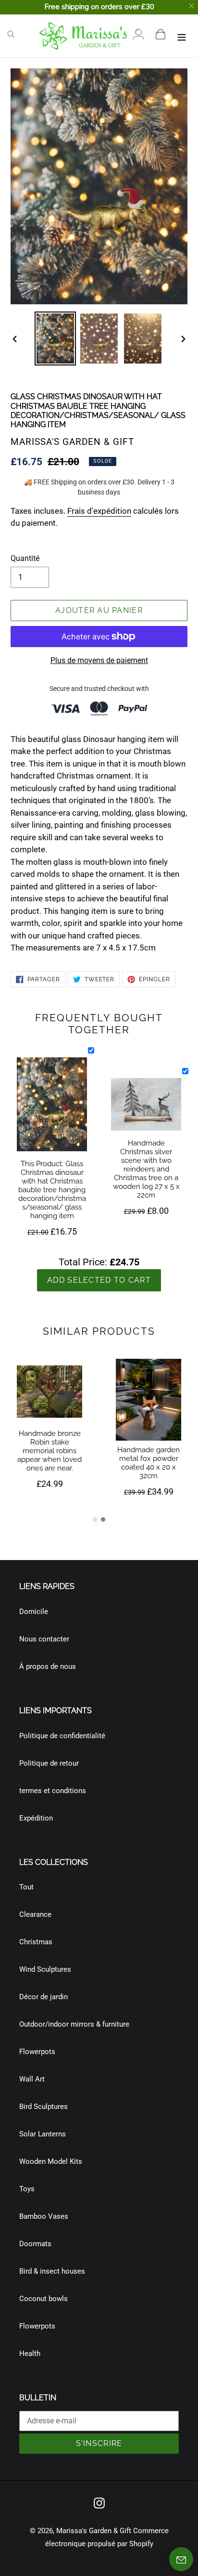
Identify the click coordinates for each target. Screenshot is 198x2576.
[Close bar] (192, 6)
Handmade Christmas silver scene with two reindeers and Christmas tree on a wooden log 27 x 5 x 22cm (146, 1169)
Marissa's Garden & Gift (94, 2531)
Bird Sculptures (43, 2107)
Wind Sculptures (45, 1969)
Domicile (34, 1612)
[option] (56, 338)
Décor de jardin (43, 1997)
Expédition (36, 1818)
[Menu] (182, 36)
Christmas (36, 1942)
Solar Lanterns (43, 2134)
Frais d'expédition (99, 511)
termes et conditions (53, 1791)
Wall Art (32, 2079)
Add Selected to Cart (99, 1280)
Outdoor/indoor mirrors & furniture (74, 2024)
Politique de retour (49, 1763)
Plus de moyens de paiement (99, 660)
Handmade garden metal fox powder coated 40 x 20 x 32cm (148, 1463)
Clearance (35, 1914)
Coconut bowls (43, 2299)
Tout (26, 1887)
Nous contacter (44, 1639)
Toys (27, 2189)
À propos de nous (48, 1666)
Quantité (25, 558)
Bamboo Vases (44, 2216)
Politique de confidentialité (62, 1736)
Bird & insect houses (52, 2271)
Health (30, 2354)
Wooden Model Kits (51, 2161)
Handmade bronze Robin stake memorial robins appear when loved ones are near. (49, 1451)
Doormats (35, 2244)
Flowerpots (37, 2052)
